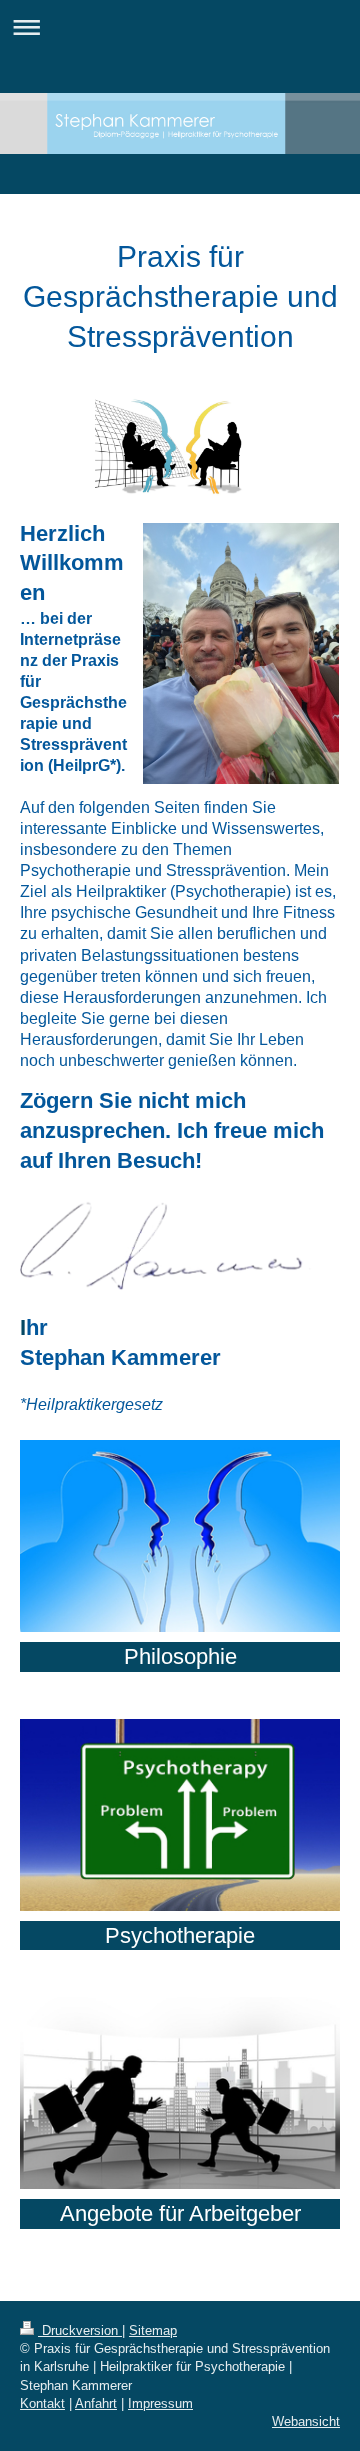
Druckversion (80, 2330)
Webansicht (306, 2421)
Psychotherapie (180, 1935)
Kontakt (42, 2403)
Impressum (160, 2403)
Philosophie (180, 1656)
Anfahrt (96, 2403)
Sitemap (153, 2330)
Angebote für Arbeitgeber (180, 2213)
